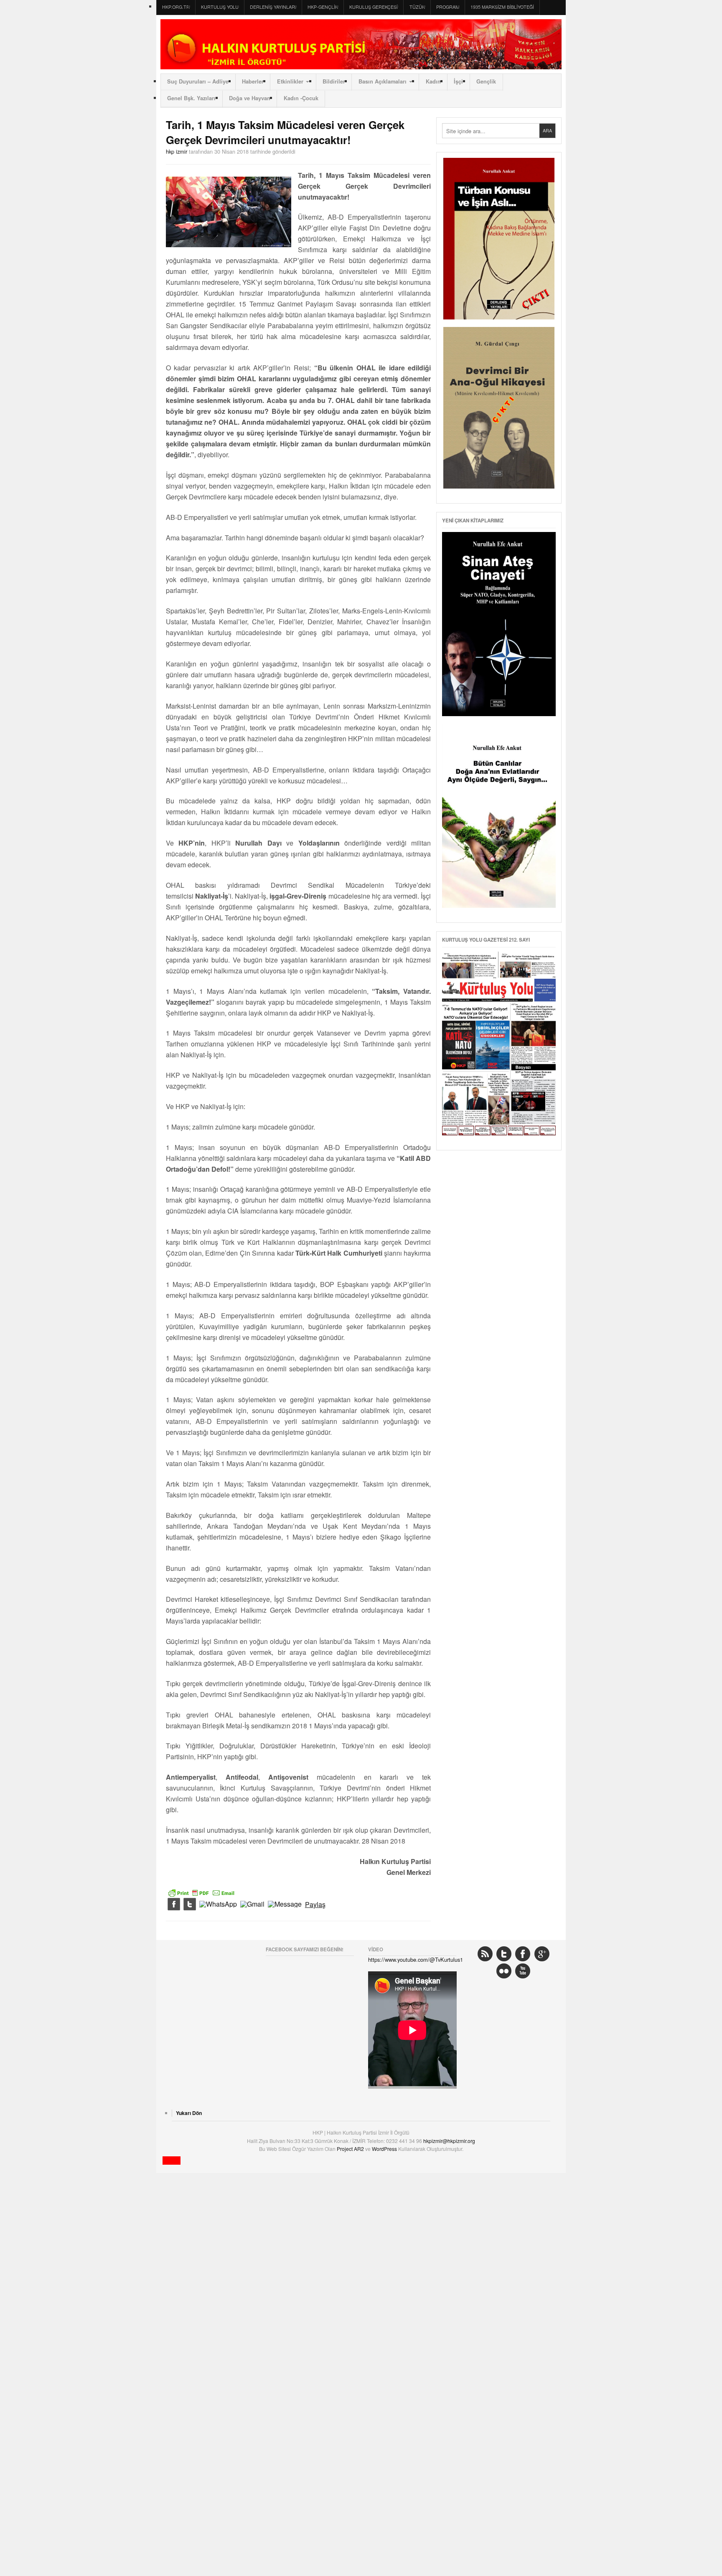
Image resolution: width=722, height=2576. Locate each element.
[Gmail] (252, 1905)
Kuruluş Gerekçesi (374, 7)
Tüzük (417, 7)
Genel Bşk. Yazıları (191, 98)
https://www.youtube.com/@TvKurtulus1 (416, 1959)
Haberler (253, 81)
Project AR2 (351, 2149)
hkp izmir (177, 151)
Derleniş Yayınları (273, 7)
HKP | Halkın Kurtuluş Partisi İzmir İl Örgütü (361, 44)
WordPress (385, 2149)
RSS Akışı (485, 1954)
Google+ (542, 1954)
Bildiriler (334, 81)
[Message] (285, 1905)
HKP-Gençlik (323, 7)
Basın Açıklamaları (383, 81)
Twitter (504, 1954)
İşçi (458, 81)
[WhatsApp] (218, 1905)
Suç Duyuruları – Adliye (198, 81)
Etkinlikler (290, 81)
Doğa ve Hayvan (250, 98)
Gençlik (486, 81)
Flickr (504, 1971)
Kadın (433, 81)
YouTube (523, 1971)
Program (448, 7)
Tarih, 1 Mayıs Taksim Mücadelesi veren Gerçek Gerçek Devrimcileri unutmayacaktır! (285, 132)
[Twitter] (190, 1905)
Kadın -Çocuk (301, 98)
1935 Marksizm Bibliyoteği (502, 7)
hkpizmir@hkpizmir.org (449, 2141)
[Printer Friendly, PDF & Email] (201, 1892)
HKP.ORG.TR (176, 7)
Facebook (523, 1954)
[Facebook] (174, 1905)
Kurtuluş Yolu (220, 7)
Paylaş (315, 1905)
